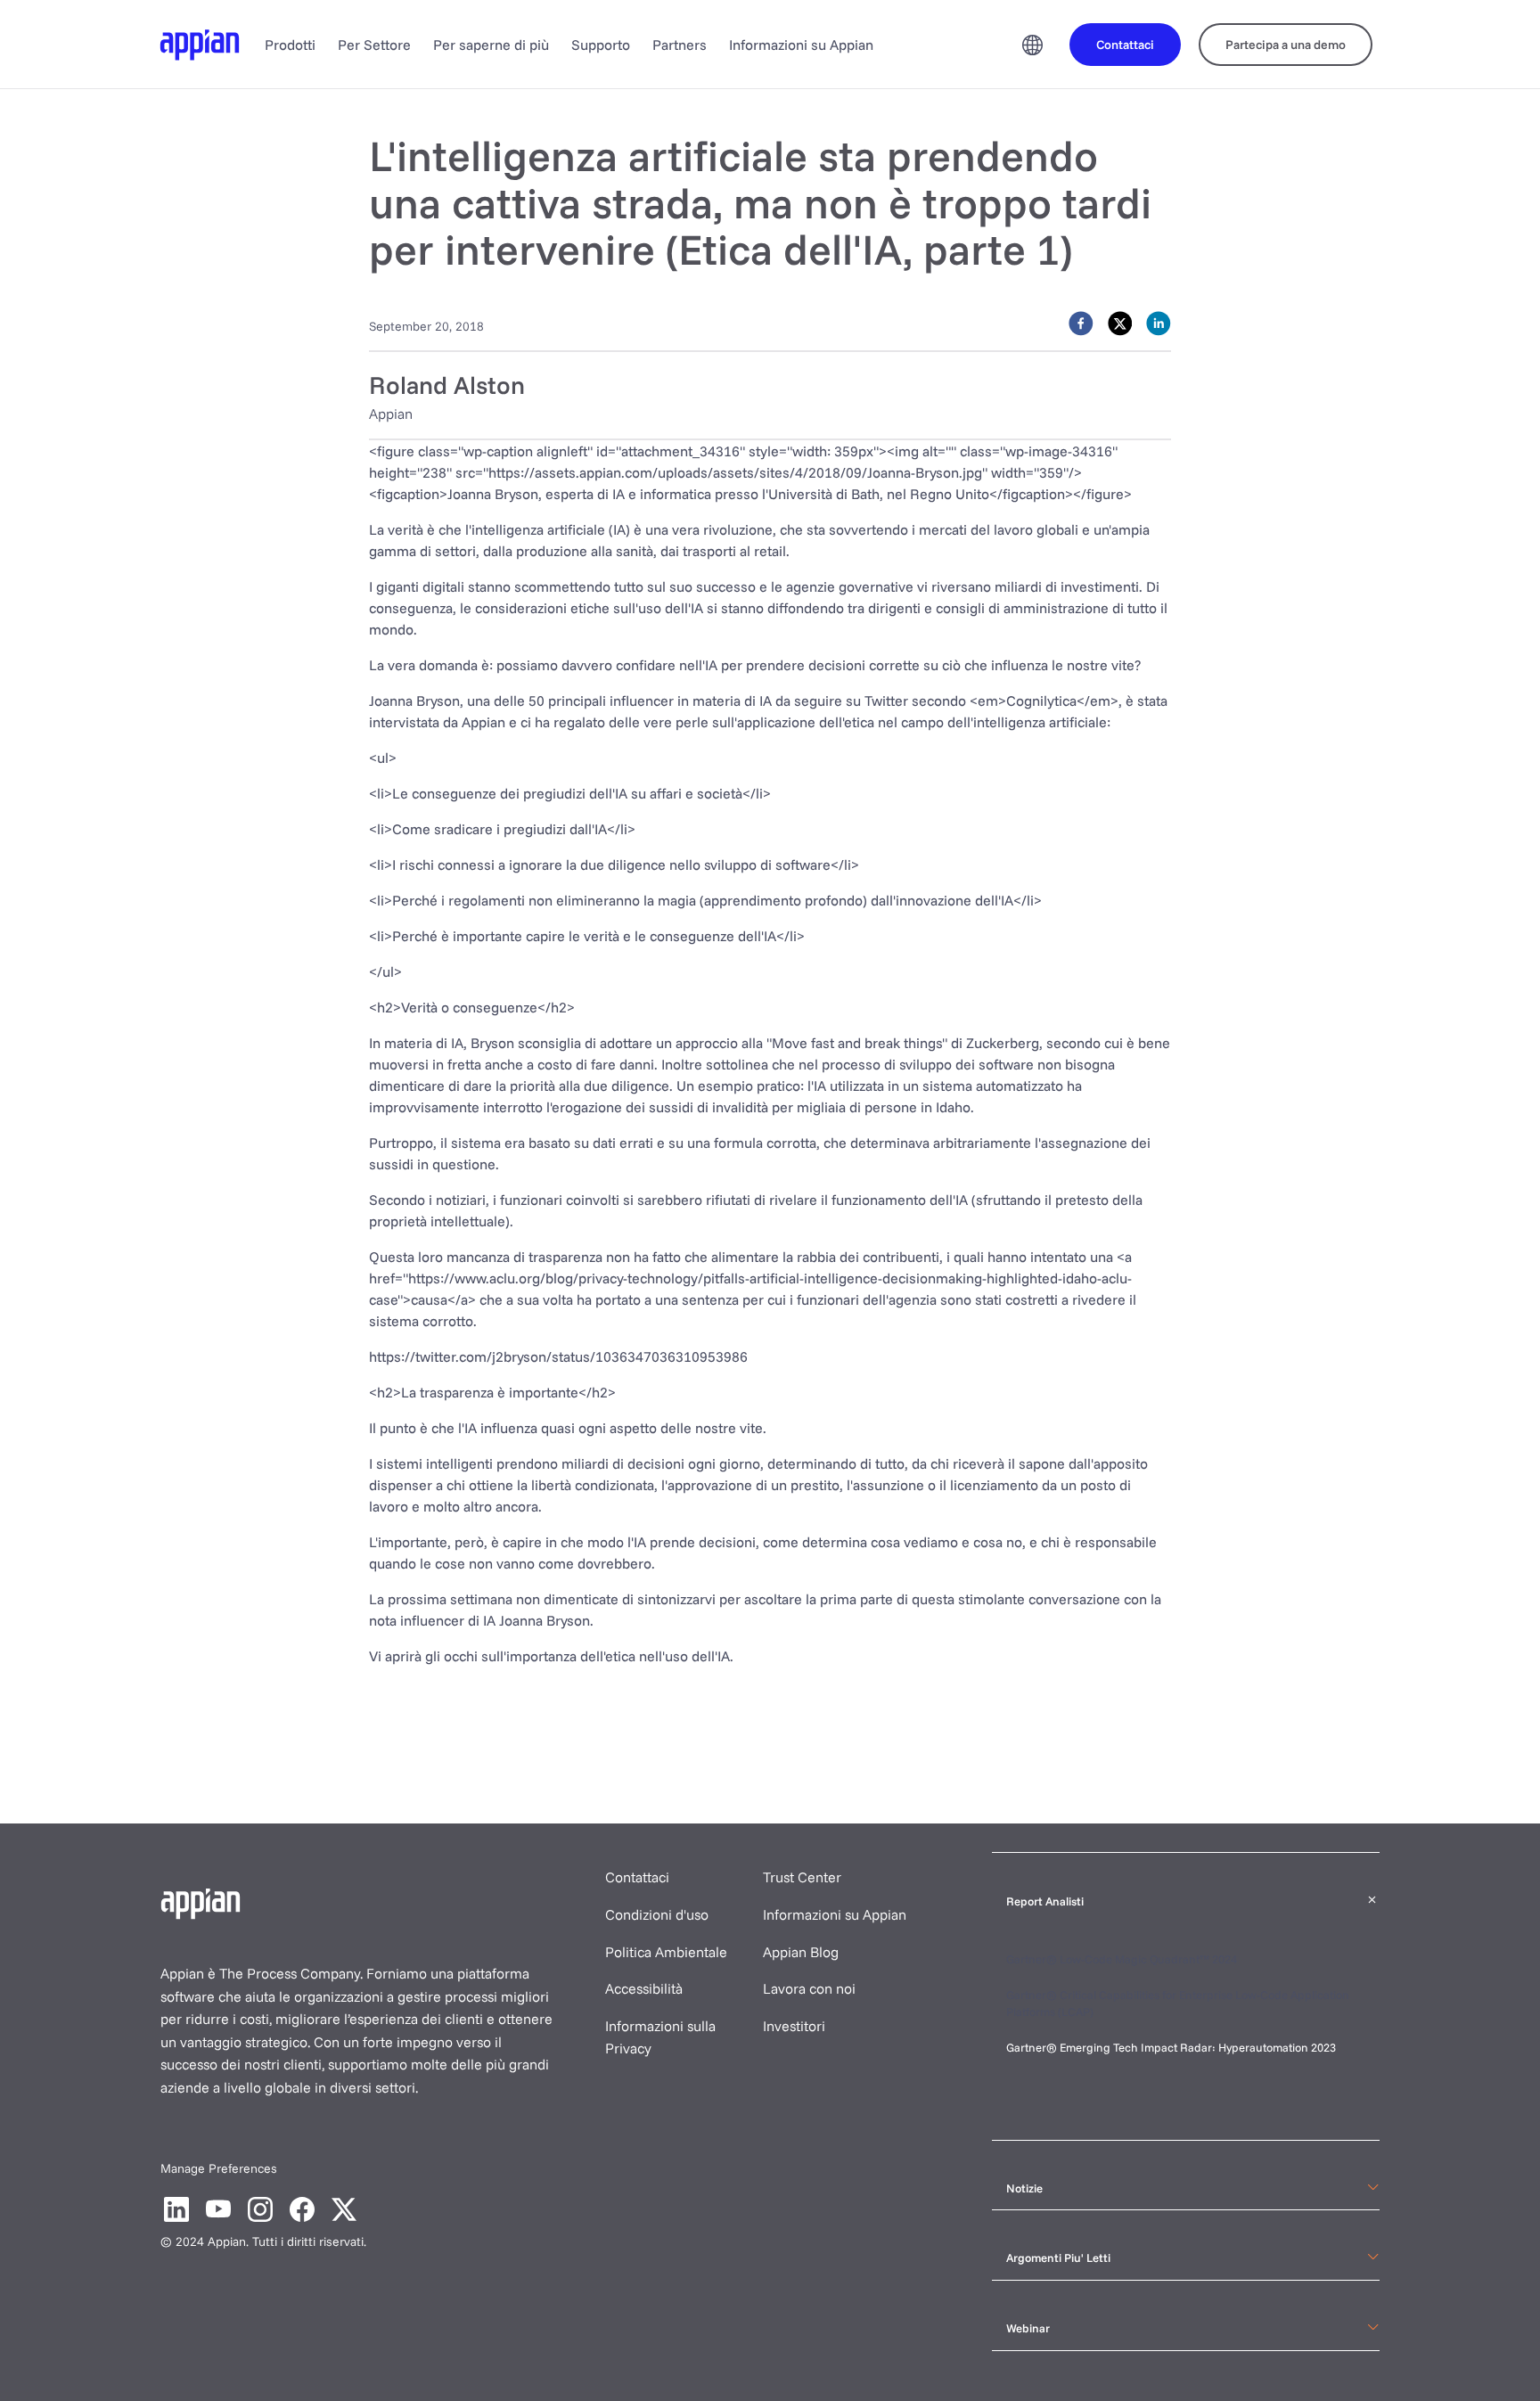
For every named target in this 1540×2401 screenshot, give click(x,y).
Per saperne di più (491, 45)
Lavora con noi (809, 1988)
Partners (680, 45)
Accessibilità (644, 1988)
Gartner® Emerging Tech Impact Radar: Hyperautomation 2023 (1171, 2047)
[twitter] (1120, 324)
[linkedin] (1159, 324)
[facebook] (1081, 324)
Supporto (601, 45)
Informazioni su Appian (801, 45)
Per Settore (374, 45)
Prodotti (290, 45)
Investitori (794, 2026)
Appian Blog (801, 1952)
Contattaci (637, 1877)
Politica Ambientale (666, 1952)
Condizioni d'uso (657, 1914)
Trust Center (802, 1877)
